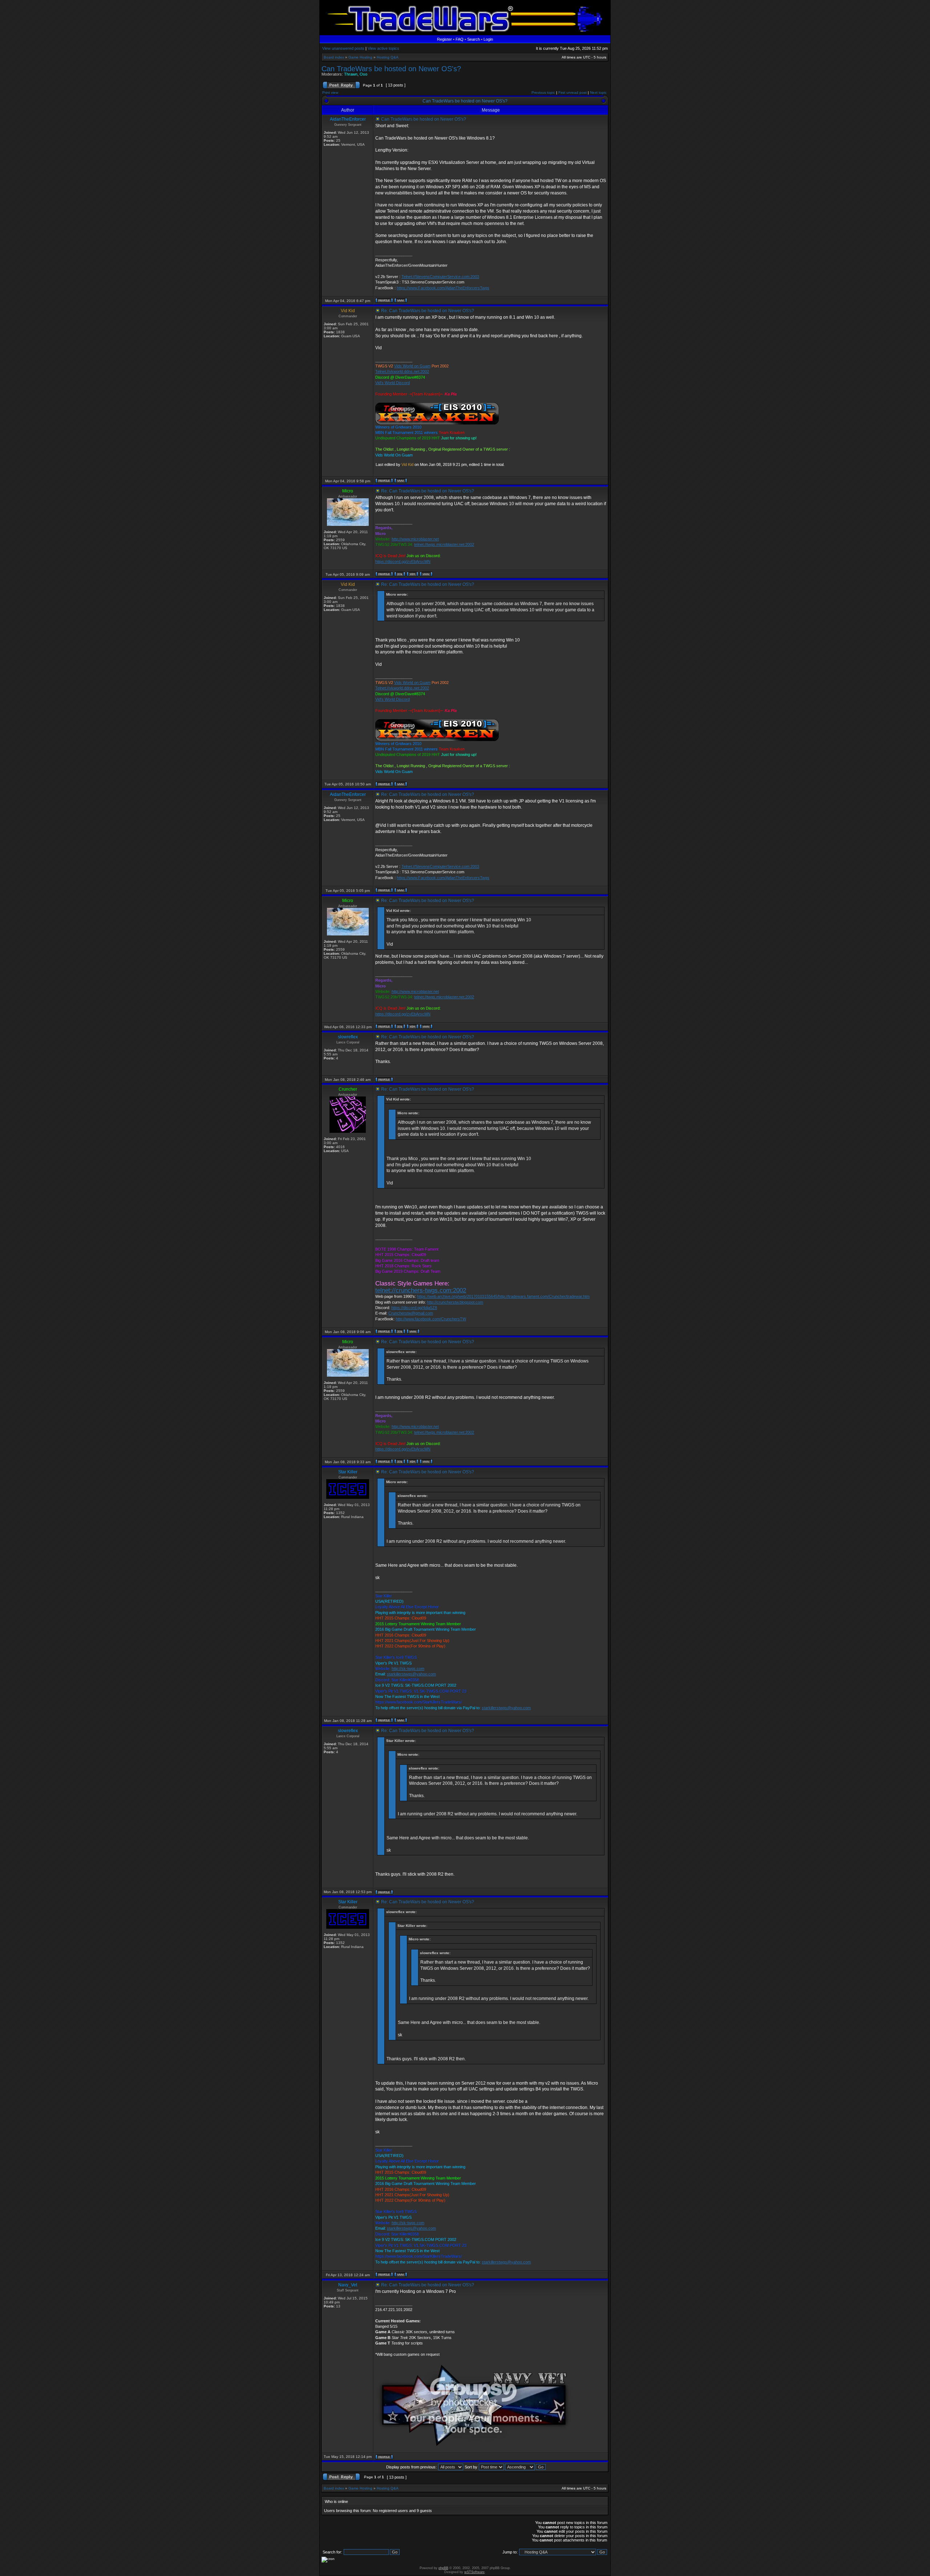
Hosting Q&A (388, 57)
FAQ (460, 39)
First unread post (573, 92)
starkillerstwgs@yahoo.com (411, 1674)
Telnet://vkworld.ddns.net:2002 (402, 371)
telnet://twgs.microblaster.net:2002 (444, 544)
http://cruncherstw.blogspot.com (455, 1302)
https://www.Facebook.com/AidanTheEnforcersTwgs (443, 288)
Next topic (598, 92)
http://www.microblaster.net (415, 539)
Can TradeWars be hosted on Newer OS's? (391, 69)
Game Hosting (360, 57)
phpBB (443, 2568)
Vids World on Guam (412, 366)
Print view (330, 92)
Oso (363, 74)
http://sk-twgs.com (408, 1669)
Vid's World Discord (393, 383)
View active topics (383, 48)
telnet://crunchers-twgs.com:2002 (421, 1290)
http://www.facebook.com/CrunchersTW (431, 1319)
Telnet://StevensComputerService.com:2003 (440, 277)
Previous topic (543, 92)
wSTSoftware (474, 2572)
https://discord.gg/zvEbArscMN (403, 562)
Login (488, 39)
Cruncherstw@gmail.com (411, 1313)
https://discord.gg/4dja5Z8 (414, 1308)
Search (474, 39)
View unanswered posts (343, 48)
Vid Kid (407, 464)
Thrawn (351, 74)
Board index (334, 57)
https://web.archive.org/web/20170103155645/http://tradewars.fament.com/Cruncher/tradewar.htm (503, 1296)
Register (444, 39)
